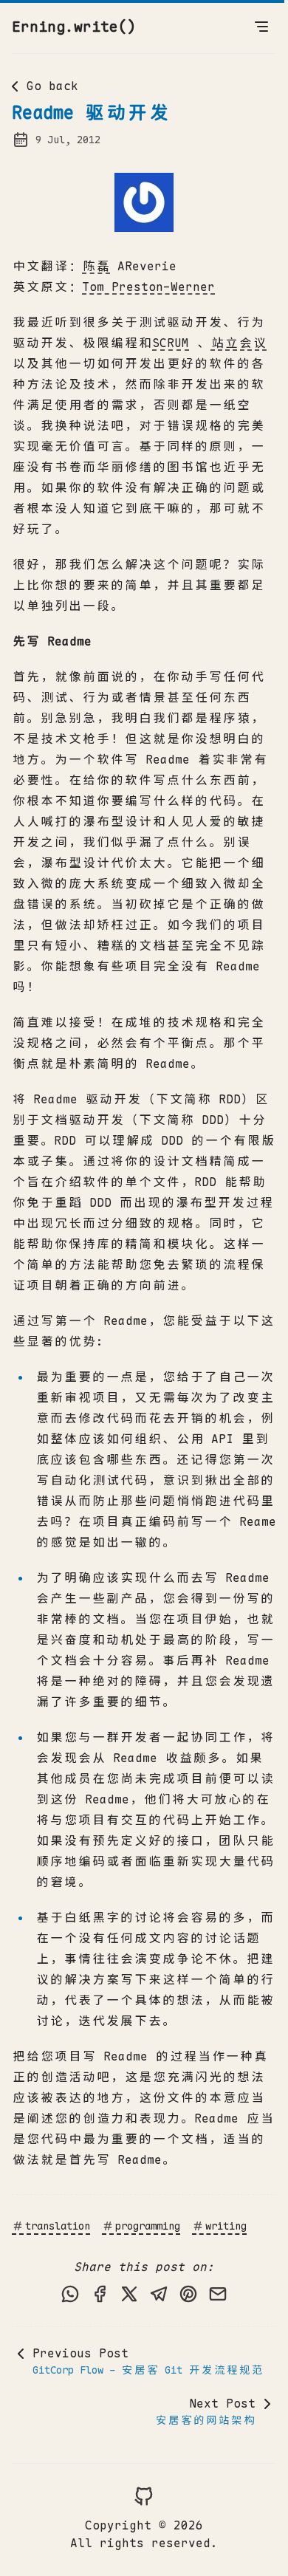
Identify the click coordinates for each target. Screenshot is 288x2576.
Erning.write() (74, 27)
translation (58, 2226)
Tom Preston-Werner (148, 287)
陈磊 (96, 266)
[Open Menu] (261, 27)
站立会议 (239, 343)
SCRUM (171, 343)
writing (226, 2226)
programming (148, 2226)
